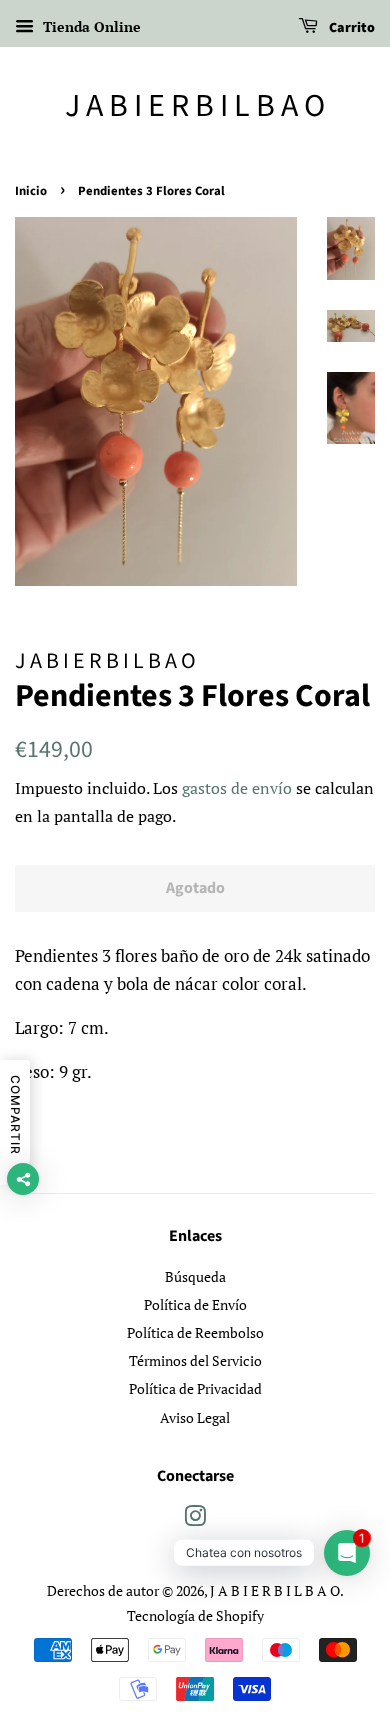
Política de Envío (195, 1304)
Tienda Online (90, 26)
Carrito (350, 28)
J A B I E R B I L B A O (195, 106)
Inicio (31, 191)
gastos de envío (237, 788)
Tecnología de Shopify (195, 1615)
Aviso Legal (195, 1417)
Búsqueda (195, 1276)
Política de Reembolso (195, 1332)
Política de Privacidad (195, 1388)
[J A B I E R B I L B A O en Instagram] (195, 1519)
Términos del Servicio (195, 1360)
